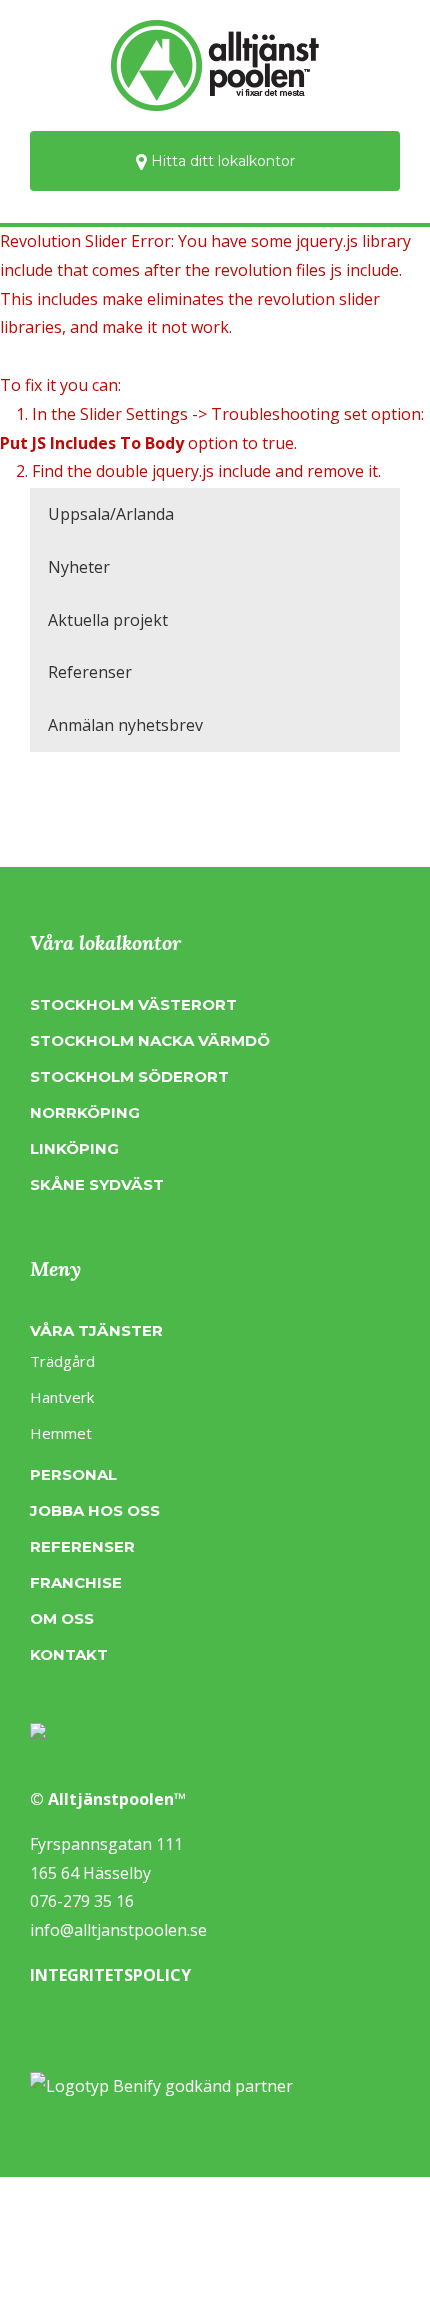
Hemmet (61, 1433)
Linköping (74, 1148)
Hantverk (62, 1397)
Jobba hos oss (95, 1510)
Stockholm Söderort (129, 1076)
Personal (73, 1474)
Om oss (62, 1618)
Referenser (90, 672)
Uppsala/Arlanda (111, 514)
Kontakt (69, 1654)
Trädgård (62, 1361)
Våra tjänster (96, 1330)
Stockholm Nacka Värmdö (150, 1040)
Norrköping (85, 1112)
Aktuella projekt (108, 620)
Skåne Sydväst (97, 1184)
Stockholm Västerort (133, 1004)
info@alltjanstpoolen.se (118, 1930)
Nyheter (79, 567)
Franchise (76, 1582)
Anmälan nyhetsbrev (125, 725)
